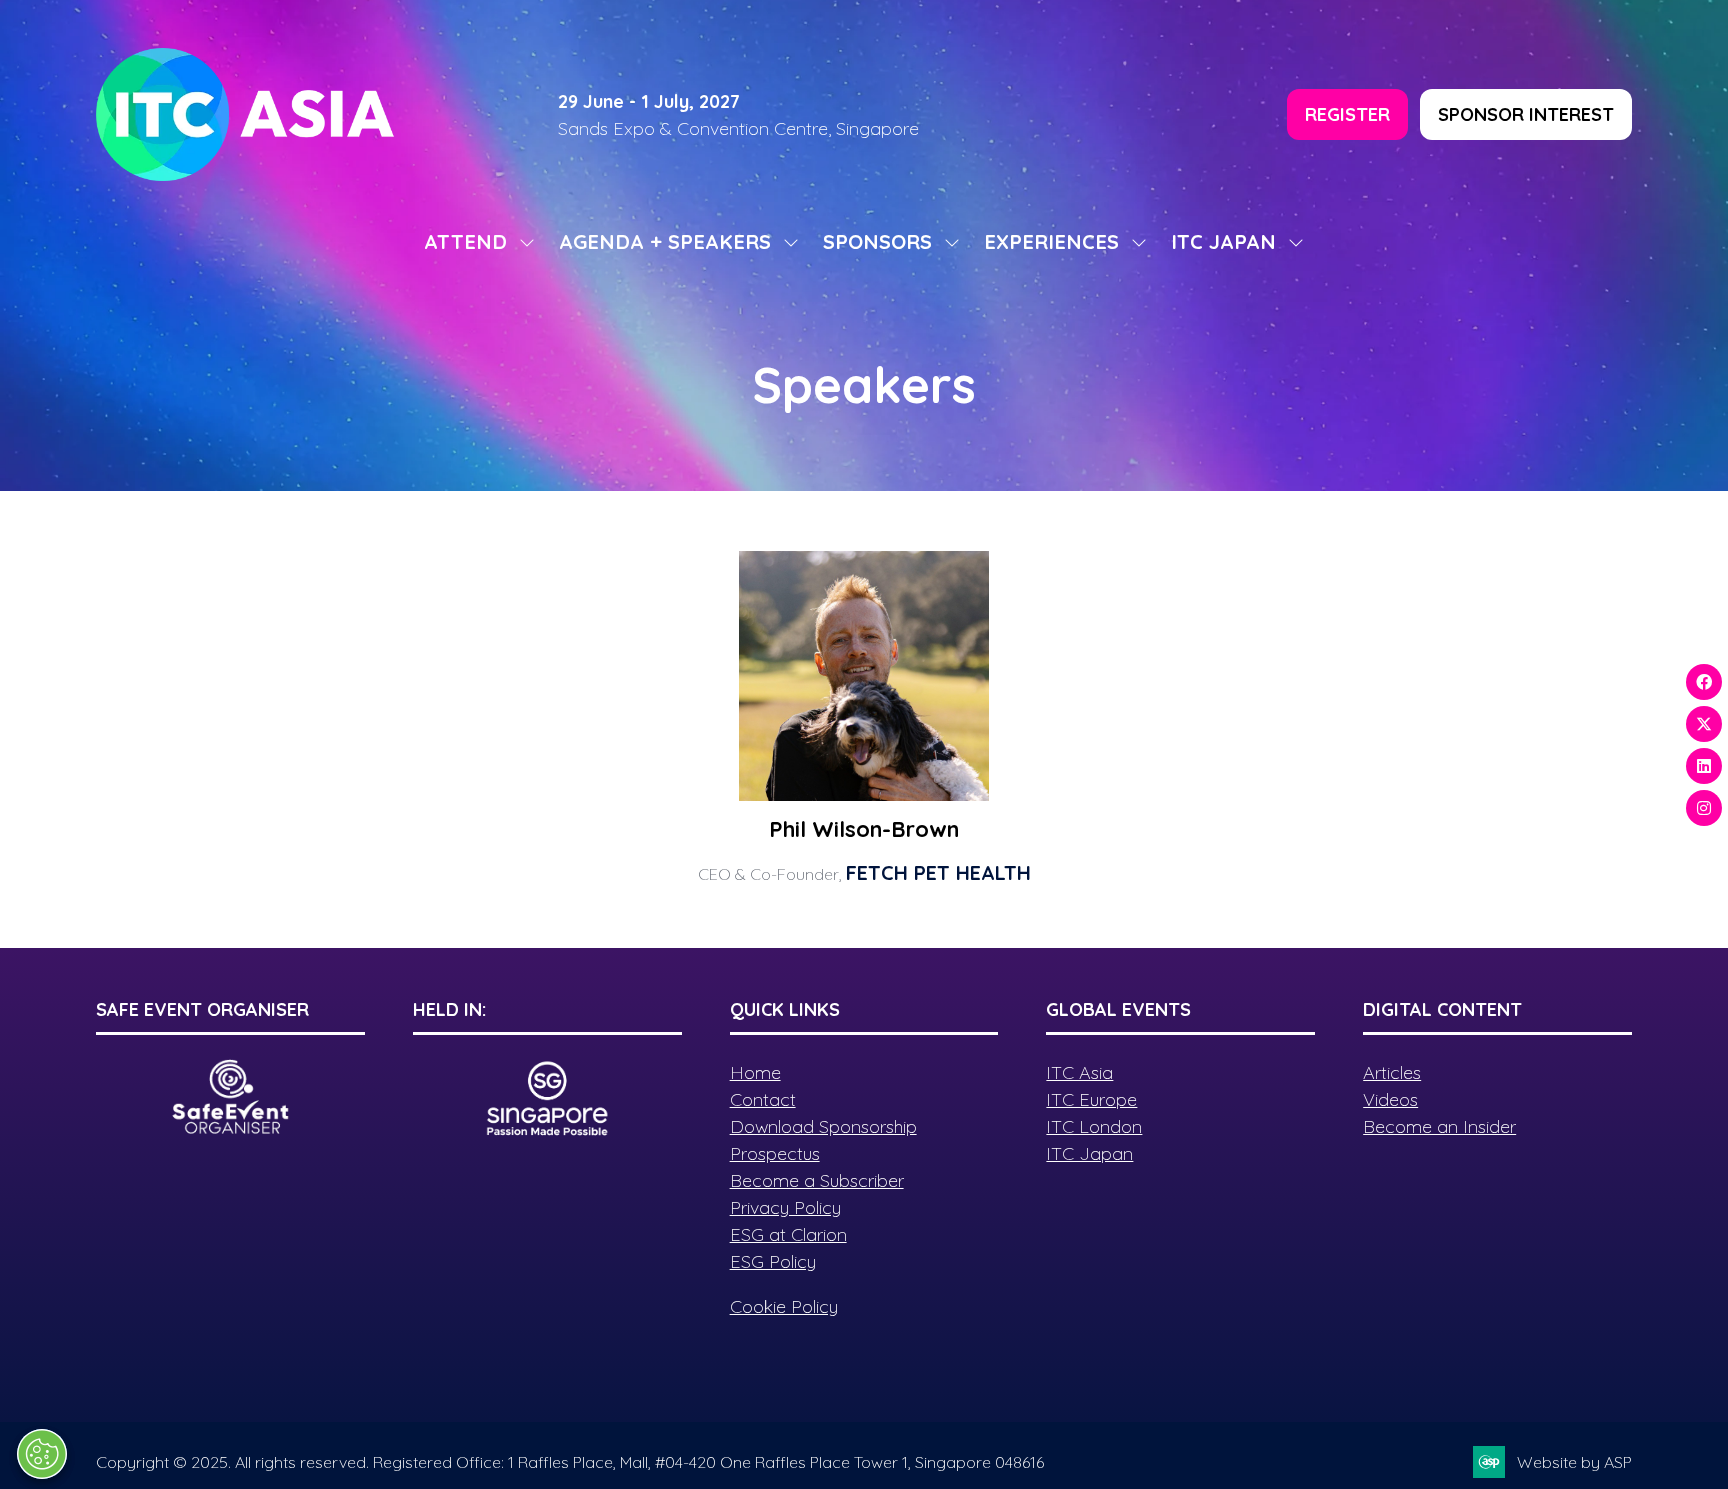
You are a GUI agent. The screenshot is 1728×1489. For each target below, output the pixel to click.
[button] (1347, 114)
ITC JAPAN (1223, 241)
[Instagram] (1704, 808)
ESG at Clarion (788, 1234)
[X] (1704, 724)
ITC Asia (1079, 1072)
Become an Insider (1439, 1126)
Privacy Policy (785, 1207)
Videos (1390, 1099)
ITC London (1094, 1126)
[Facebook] (1704, 682)
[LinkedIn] (1704, 766)
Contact (763, 1099)
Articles (1392, 1072)
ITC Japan (1089, 1153)
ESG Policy (773, 1261)
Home (755, 1072)
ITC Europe (1091, 1099)
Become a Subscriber (817, 1180)
